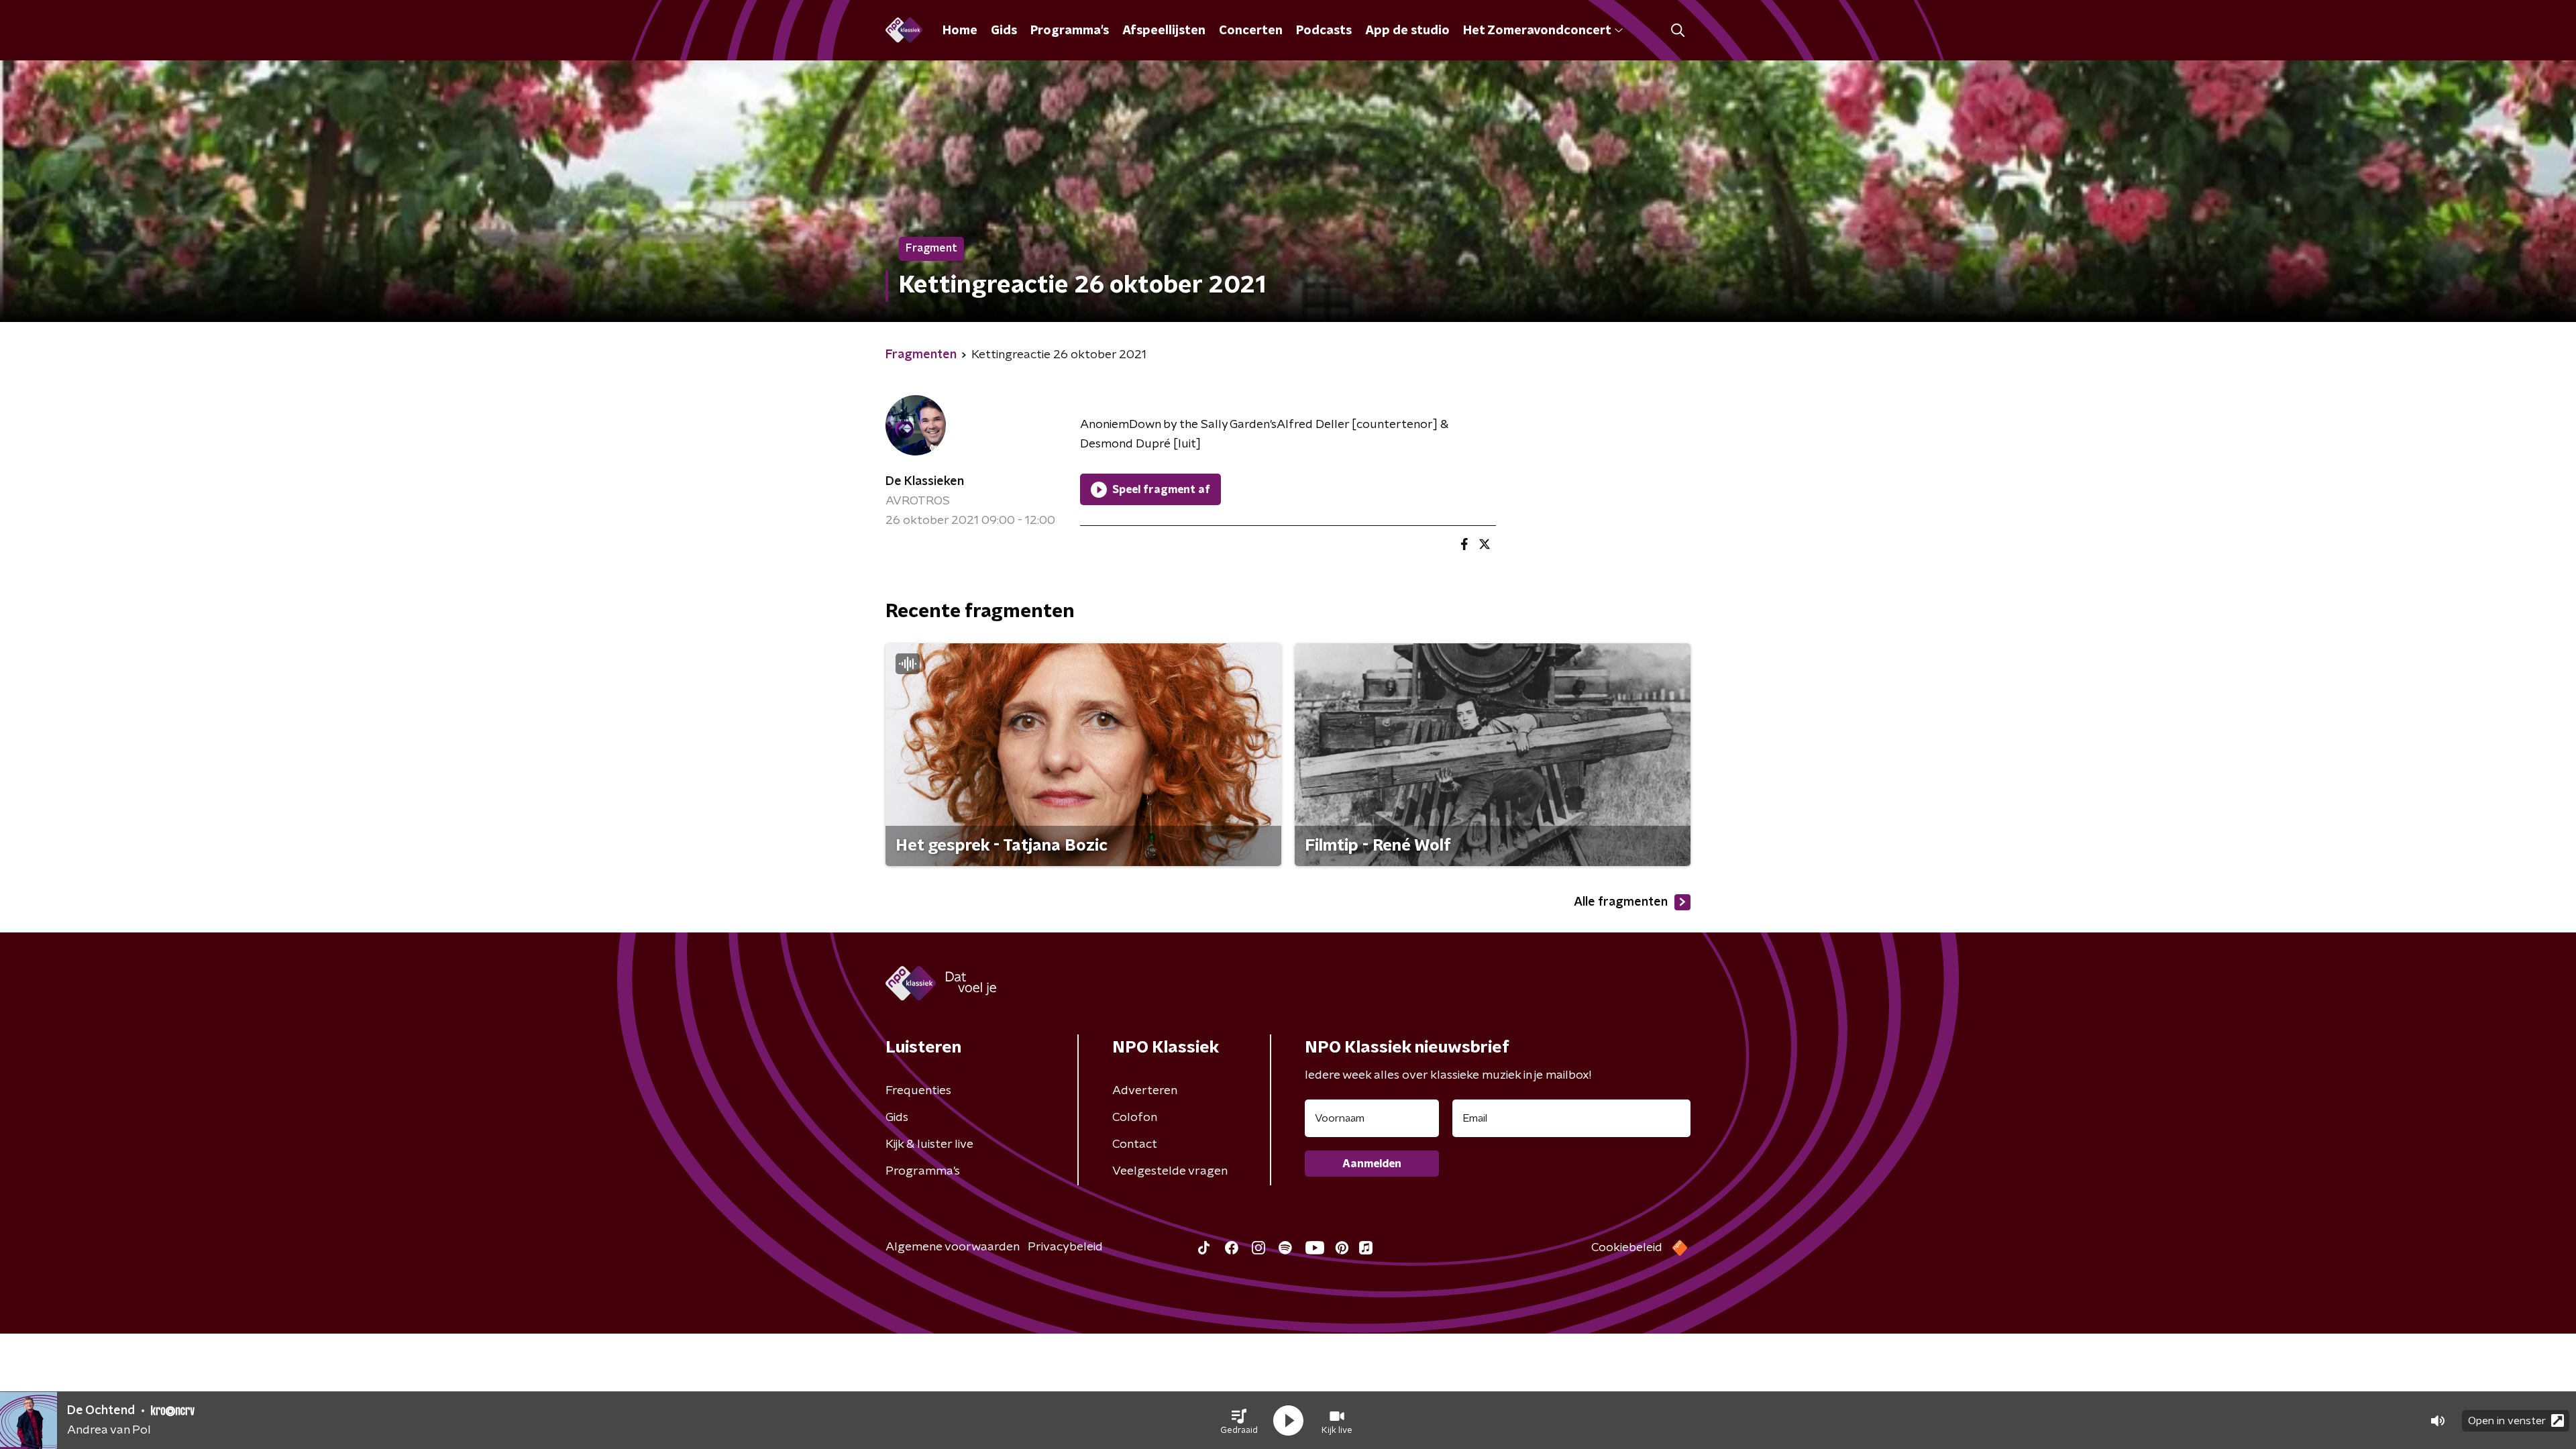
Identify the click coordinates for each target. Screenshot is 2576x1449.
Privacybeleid (1065, 1247)
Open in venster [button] (2507, 1421)
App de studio (1407, 31)
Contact (1135, 1144)
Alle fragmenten (1621, 902)
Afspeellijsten (1164, 31)
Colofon (1135, 1118)
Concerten (1251, 31)
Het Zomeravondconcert (1537, 31)
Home (960, 31)
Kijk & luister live (929, 1144)
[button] (1239, 1421)
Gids (1004, 31)
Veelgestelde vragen (1170, 1171)
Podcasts (1324, 31)
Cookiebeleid (1627, 1248)
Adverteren (1145, 1091)
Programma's (1070, 31)
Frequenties (918, 1091)
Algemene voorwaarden (953, 1247)
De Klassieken (925, 482)
